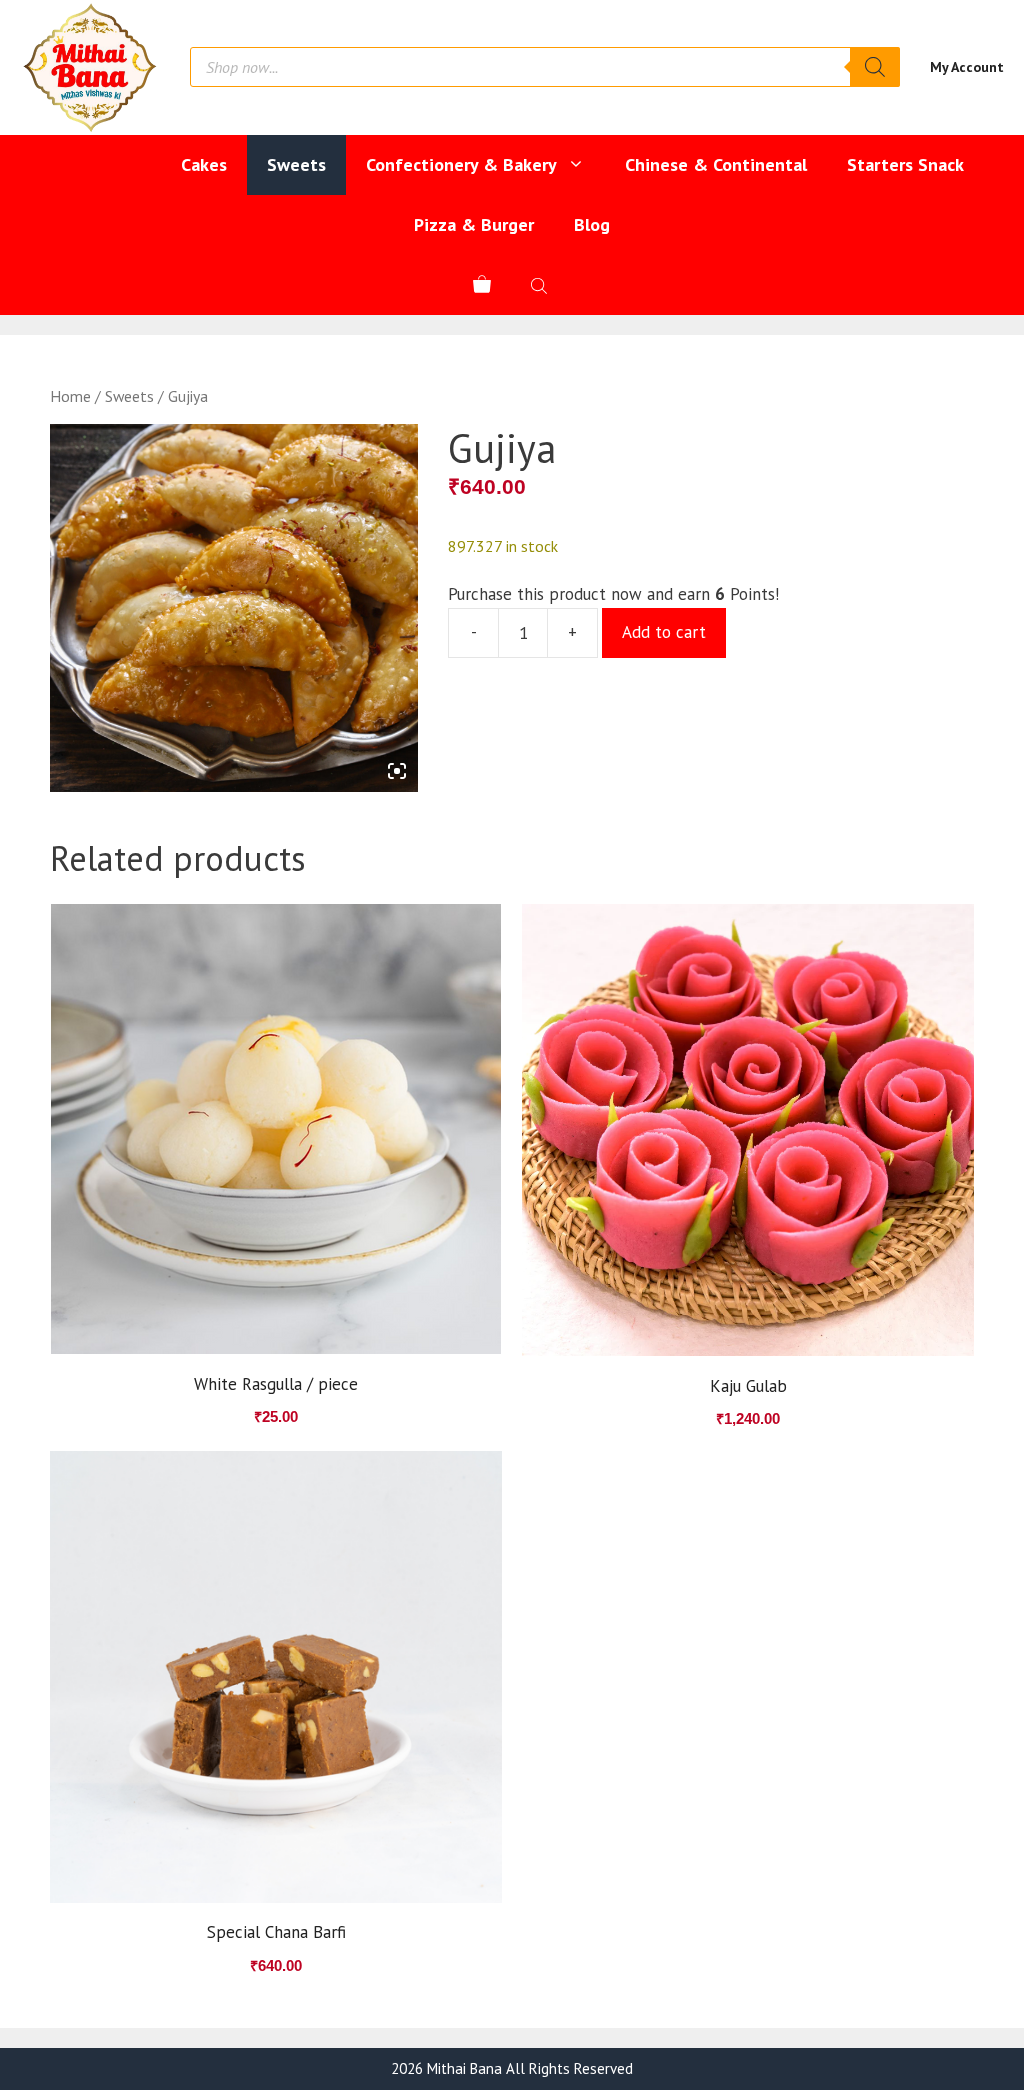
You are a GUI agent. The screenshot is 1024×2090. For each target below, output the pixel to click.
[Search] (875, 67)
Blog (592, 224)
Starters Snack (905, 164)
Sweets (296, 164)
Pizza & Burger (474, 224)
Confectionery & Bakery (461, 164)
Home (70, 396)
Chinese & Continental (716, 164)
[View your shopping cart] (482, 285)
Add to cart (664, 632)
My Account (967, 67)
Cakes (204, 164)
